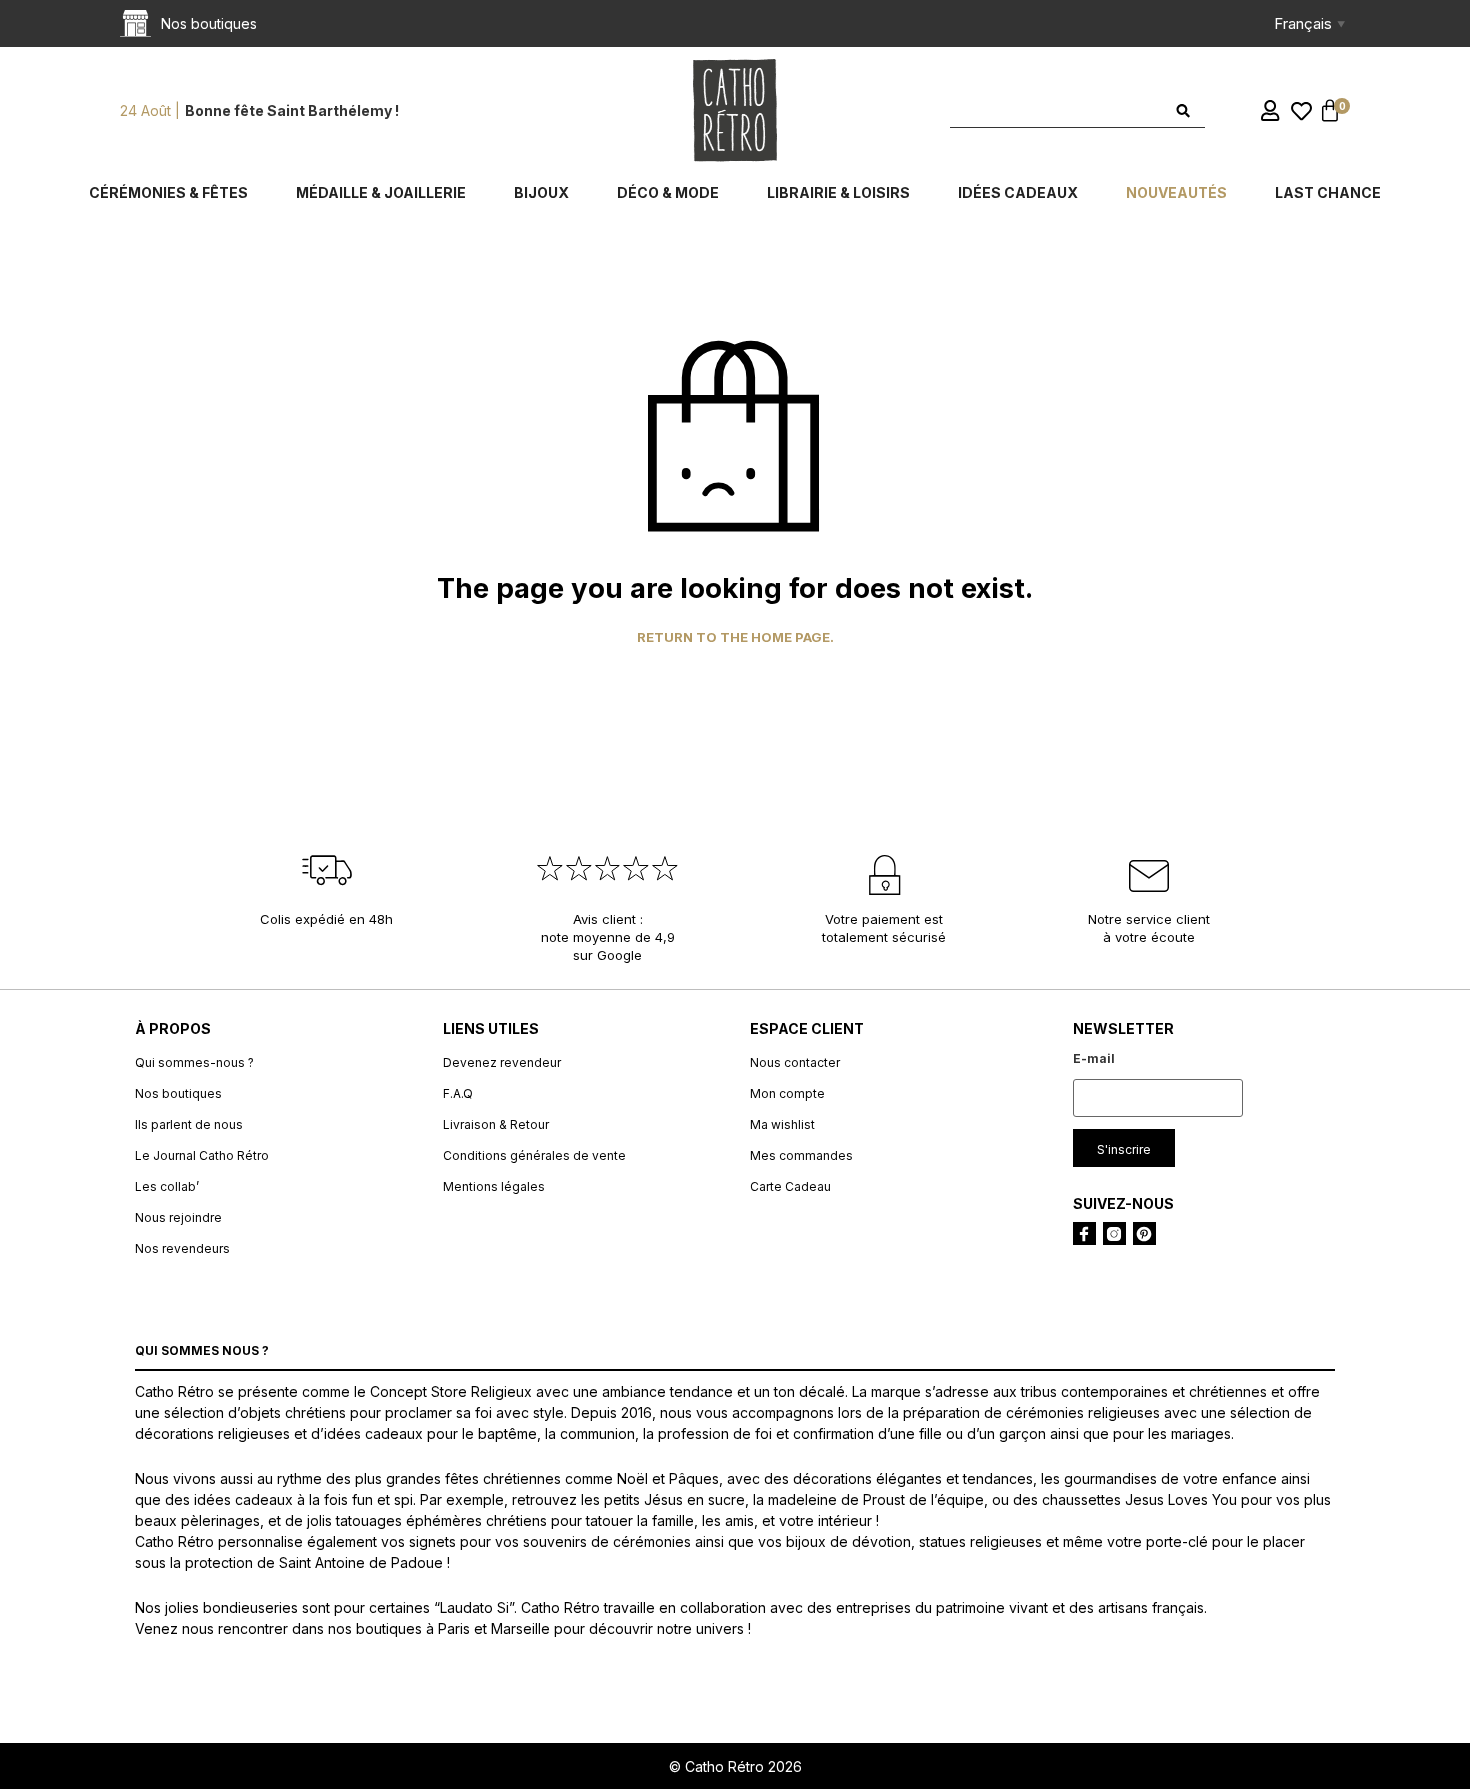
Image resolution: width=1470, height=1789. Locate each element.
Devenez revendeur (502, 1062)
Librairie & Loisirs (838, 192)
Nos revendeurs (182, 1248)
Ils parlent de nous (189, 1124)
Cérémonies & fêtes (168, 192)
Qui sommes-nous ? (194, 1062)
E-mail (1094, 1058)
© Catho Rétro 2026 (735, 1766)
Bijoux (541, 192)
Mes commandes (801, 1155)
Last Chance (1328, 192)
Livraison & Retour (496, 1124)
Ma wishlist (782, 1124)
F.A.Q (458, 1093)
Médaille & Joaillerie (381, 192)
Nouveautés (1176, 192)
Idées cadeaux (1018, 192)
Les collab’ (167, 1186)
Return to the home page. (735, 637)
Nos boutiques (178, 1093)
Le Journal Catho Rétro (202, 1155)
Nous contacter (795, 1062)
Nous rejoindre (178, 1217)
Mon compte (787, 1093)
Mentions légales (494, 1186)
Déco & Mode (668, 192)
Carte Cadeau (790, 1186)
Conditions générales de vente (534, 1155)
